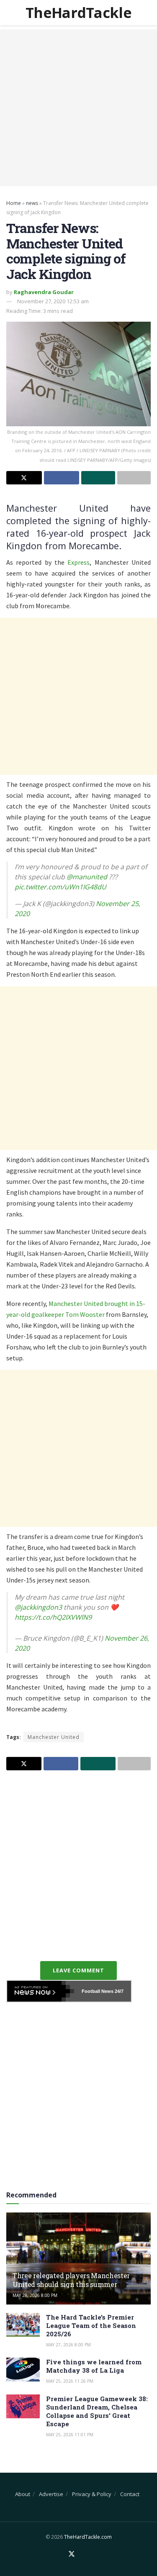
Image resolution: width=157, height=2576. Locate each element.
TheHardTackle (78, 13)
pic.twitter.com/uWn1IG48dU (60, 887)
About (23, 2494)
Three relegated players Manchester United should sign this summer (71, 2280)
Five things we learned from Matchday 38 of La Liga (94, 2366)
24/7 (118, 1991)
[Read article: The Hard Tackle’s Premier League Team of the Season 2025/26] (23, 2325)
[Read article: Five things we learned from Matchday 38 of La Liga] (23, 2370)
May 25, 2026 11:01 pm (70, 2435)
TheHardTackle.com (88, 2537)
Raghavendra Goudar (44, 292)
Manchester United (54, 1737)
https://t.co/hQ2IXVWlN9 (53, 1617)
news (32, 203)
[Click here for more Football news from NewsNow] (41, 1991)
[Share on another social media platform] (134, 478)
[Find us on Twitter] (72, 2554)
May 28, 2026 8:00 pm (35, 2295)
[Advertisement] (78, 108)
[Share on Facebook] (62, 478)
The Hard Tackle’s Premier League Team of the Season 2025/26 (91, 2325)
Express (78, 562)
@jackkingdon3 (38, 1607)
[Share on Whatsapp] (98, 478)
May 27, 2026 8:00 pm (68, 2345)
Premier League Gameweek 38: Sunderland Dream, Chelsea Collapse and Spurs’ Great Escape (97, 2411)
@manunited (87, 877)
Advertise (51, 2494)
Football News (98, 1991)
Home (14, 203)
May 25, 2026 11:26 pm (70, 2381)
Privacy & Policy (92, 2494)
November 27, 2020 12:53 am (53, 301)
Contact (130, 2494)
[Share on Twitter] (24, 478)
